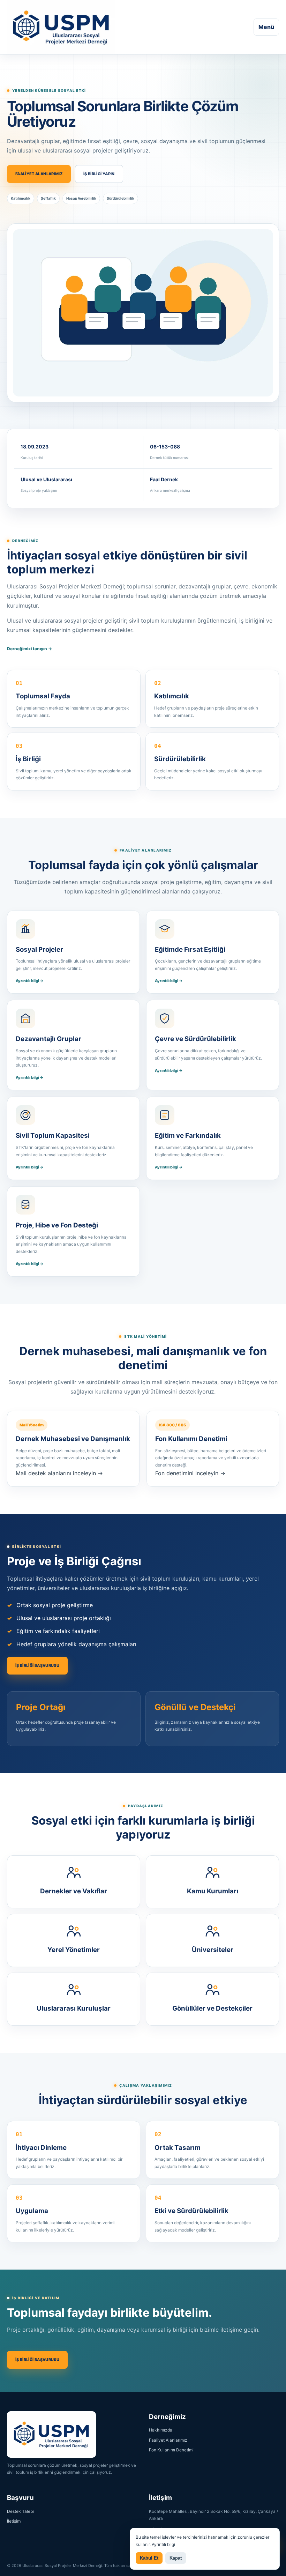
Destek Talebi (20, 2511)
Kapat (176, 2558)
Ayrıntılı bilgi (163, 2544)
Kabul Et (149, 2558)
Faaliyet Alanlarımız (39, 174)
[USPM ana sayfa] (61, 27)
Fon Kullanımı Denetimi (171, 2450)
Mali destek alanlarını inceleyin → (59, 1473)
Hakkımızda (161, 2430)
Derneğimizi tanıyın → (29, 649)
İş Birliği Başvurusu (37, 1665)
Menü (266, 27)
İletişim (14, 2521)
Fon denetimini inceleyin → (190, 1473)
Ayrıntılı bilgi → (30, 981)
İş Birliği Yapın (99, 174)
